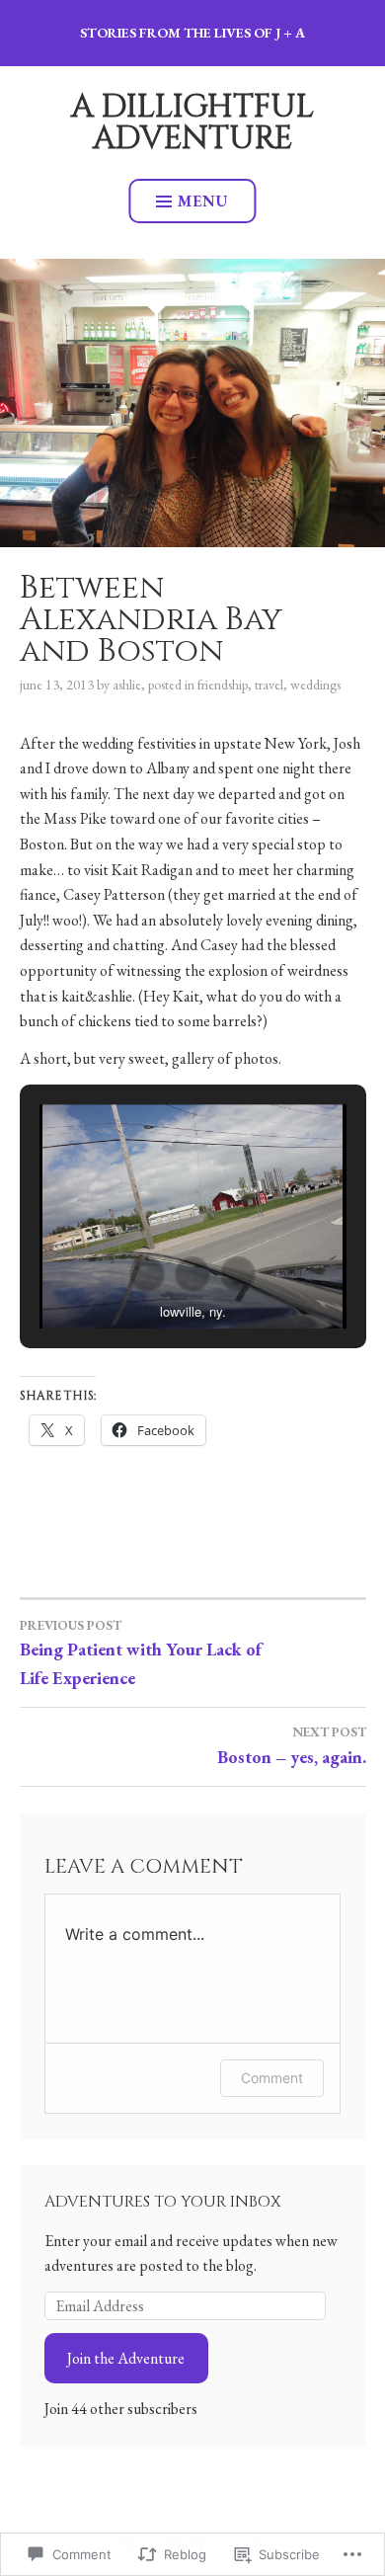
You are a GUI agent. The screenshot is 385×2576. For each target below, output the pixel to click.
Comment (272, 2078)
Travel (269, 684)
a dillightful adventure (192, 123)
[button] (147, 1274)
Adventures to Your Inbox (163, 2202)
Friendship (223, 684)
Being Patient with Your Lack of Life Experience (141, 1653)
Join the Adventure (126, 2358)
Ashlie (127, 684)
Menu (203, 201)
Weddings (315, 684)
